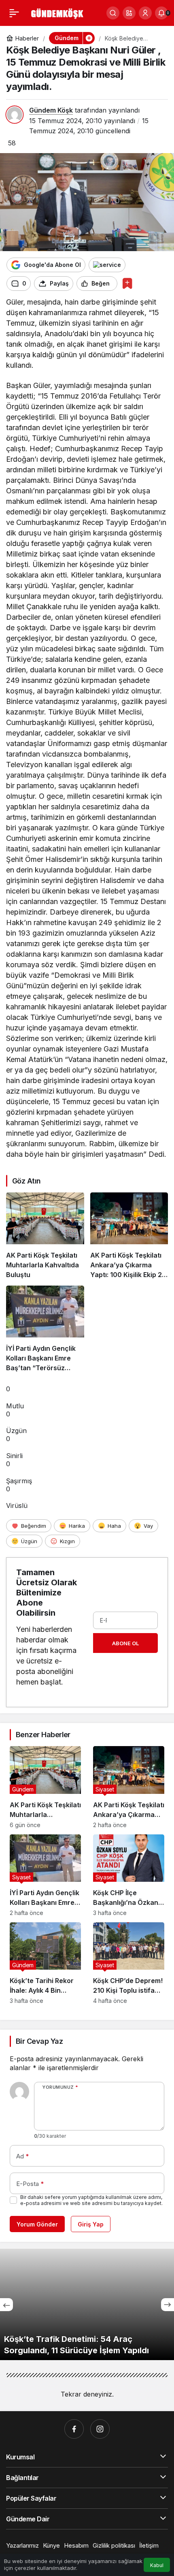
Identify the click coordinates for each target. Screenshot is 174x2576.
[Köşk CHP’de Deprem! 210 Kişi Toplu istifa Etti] (129, 1963)
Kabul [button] (157, 2565)
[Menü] (14, 13)
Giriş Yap (91, 2224)
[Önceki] (6, 2305)
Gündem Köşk (51, 110)
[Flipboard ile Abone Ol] (107, 265)
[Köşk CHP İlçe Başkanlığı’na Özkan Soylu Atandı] (129, 1875)
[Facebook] (74, 2429)
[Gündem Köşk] (56, 12)
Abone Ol (125, 1643)
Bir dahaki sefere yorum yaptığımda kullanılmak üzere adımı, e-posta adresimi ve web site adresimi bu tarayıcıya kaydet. (91, 2200)
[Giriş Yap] (145, 13)
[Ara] (113, 13)
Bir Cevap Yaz (39, 2041)
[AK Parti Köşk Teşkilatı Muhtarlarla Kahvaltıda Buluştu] (45, 1236)
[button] (129, 13)
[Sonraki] (168, 2305)
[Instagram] (100, 2429)
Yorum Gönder (37, 2224)
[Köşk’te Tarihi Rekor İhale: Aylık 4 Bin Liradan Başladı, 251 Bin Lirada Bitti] (45, 1963)
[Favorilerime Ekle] (127, 283)
